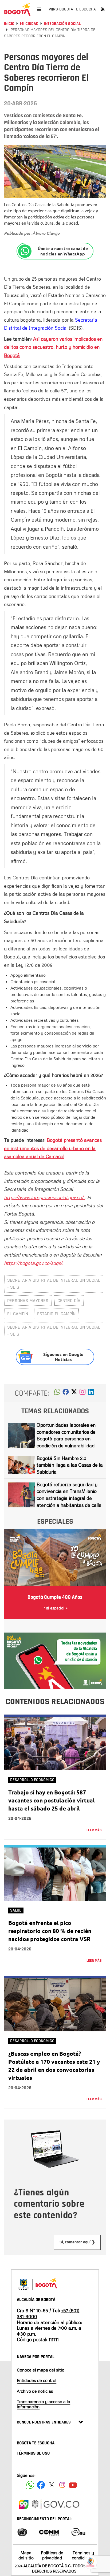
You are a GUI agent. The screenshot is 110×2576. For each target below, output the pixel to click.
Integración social (62, 24)
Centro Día (69, 1301)
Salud (16, 1910)
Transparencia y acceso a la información (44, 2404)
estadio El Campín (56, 1314)
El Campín (18, 1314)
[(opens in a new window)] (82, 1393)
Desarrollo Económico (32, 1780)
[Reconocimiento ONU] (22, 2532)
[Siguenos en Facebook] (30, 2485)
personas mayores (28, 1301)
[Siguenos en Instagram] (62, 2485)
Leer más (94, 1830)
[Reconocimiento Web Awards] (78, 2532)
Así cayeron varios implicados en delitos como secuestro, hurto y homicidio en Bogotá (53, 347)
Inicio (9, 24)
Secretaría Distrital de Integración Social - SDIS (54, 1284)
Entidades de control (37, 2380)
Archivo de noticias (35, 2391)
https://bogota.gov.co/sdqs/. (34, 1263)
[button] (57, 1393)
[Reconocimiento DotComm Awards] (49, 2532)
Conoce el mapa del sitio (41, 2370)
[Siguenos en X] (52, 2485)
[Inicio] (17, 9)
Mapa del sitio (26, 2555)
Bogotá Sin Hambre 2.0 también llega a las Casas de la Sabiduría (70, 1465)
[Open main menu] (39, 9)
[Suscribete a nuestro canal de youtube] (73, 2485)
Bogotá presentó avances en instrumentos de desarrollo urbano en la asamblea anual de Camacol (53, 1148)
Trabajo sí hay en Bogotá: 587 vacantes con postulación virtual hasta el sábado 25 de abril (52, 1800)
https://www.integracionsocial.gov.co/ (44, 1197)
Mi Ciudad (29, 24)
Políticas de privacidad (52, 2555)
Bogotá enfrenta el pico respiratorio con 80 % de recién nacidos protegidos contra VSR (50, 1931)
